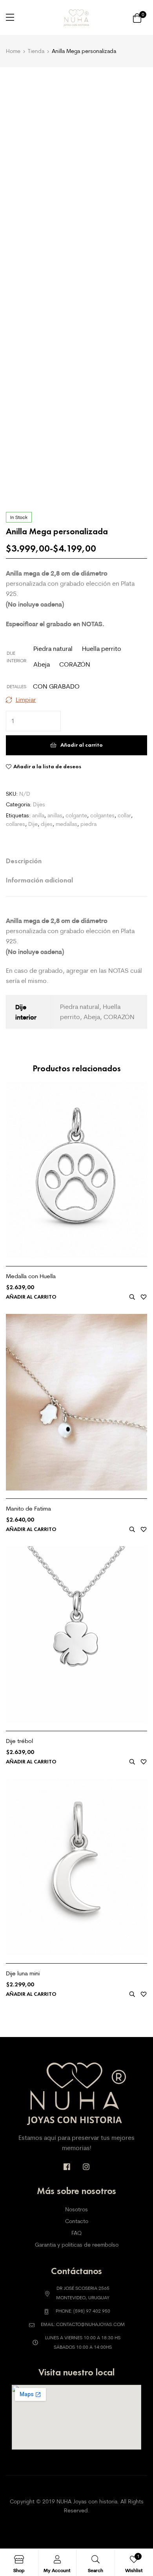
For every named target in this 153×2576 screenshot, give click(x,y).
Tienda (36, 51)
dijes (47, 824)
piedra (88, 824)
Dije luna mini (23, 1973)
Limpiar (26, 700)
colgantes (102, 815)
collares (15, 824)
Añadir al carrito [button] (31, 1297)
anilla (38, 815)
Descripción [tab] (24, 861)
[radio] (53, 649)
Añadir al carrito (82, 745)
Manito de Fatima (28, 1508)
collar (124, 815)
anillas (55, 815)
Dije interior (16, 657)
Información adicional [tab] (39, 880)
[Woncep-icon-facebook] (67, 2167)
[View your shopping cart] (137, 17)
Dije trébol (19, 1741)
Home (13, 51)
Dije (33, 824)
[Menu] (10, 17)
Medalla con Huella (31, 1276)
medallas (66, 824)
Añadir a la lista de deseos (47, 766)
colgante (76, 815)
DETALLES (16, 686)
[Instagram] (86, 2167)
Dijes (39, 804)
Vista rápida (132, 1297)
